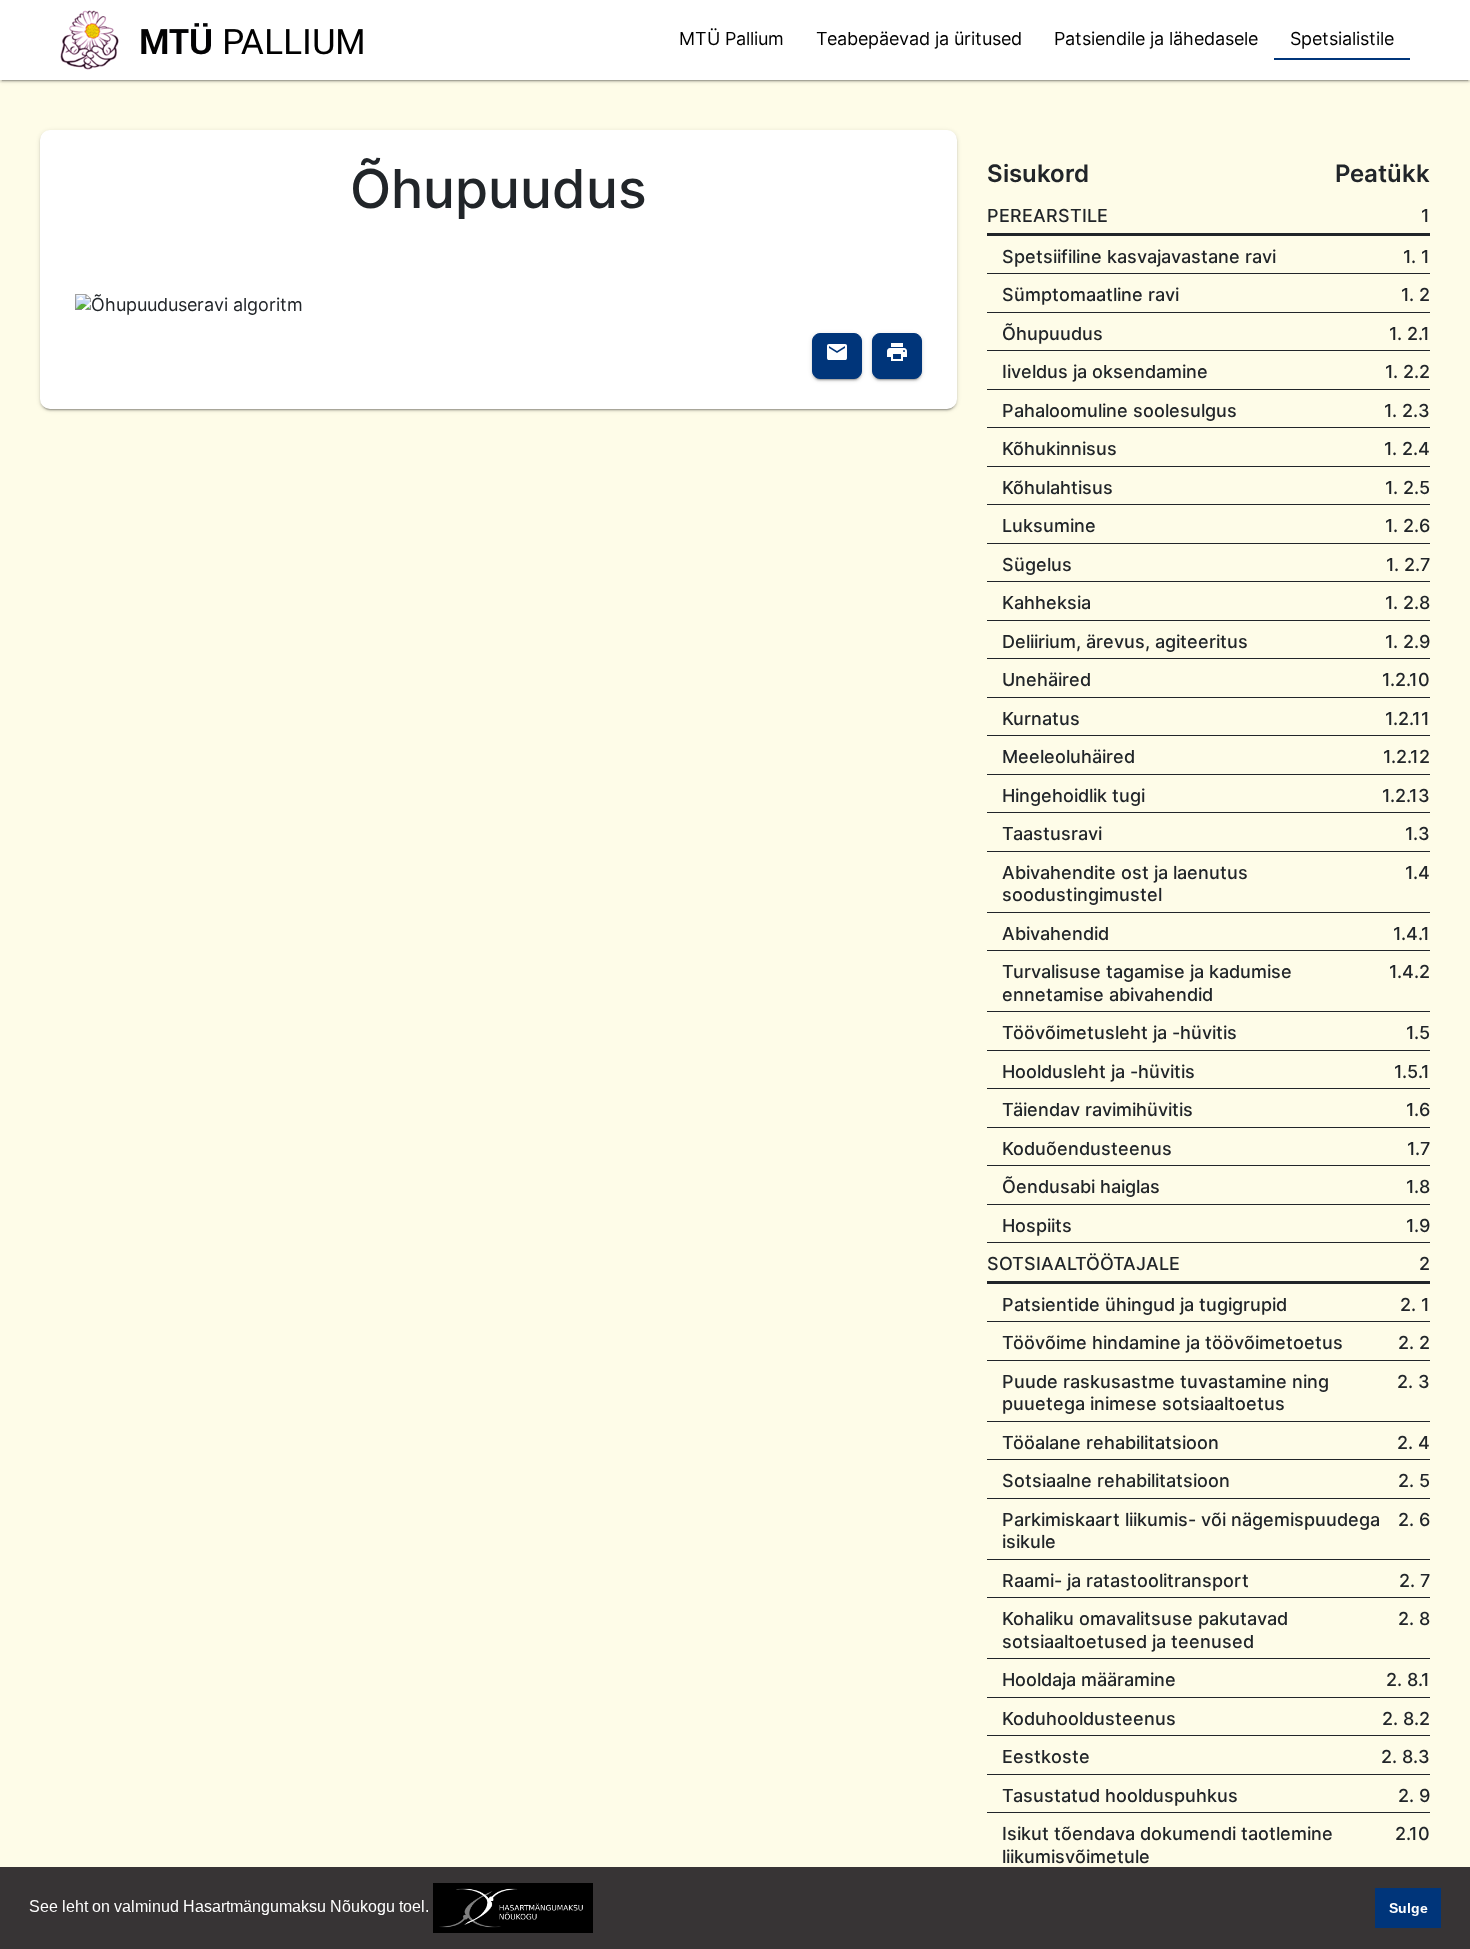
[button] (600, 1909)
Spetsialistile (1342, 38)
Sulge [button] (1408, 1908)
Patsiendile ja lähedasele (1156, 38)
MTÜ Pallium (731, 38)
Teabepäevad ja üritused (919, 38)
